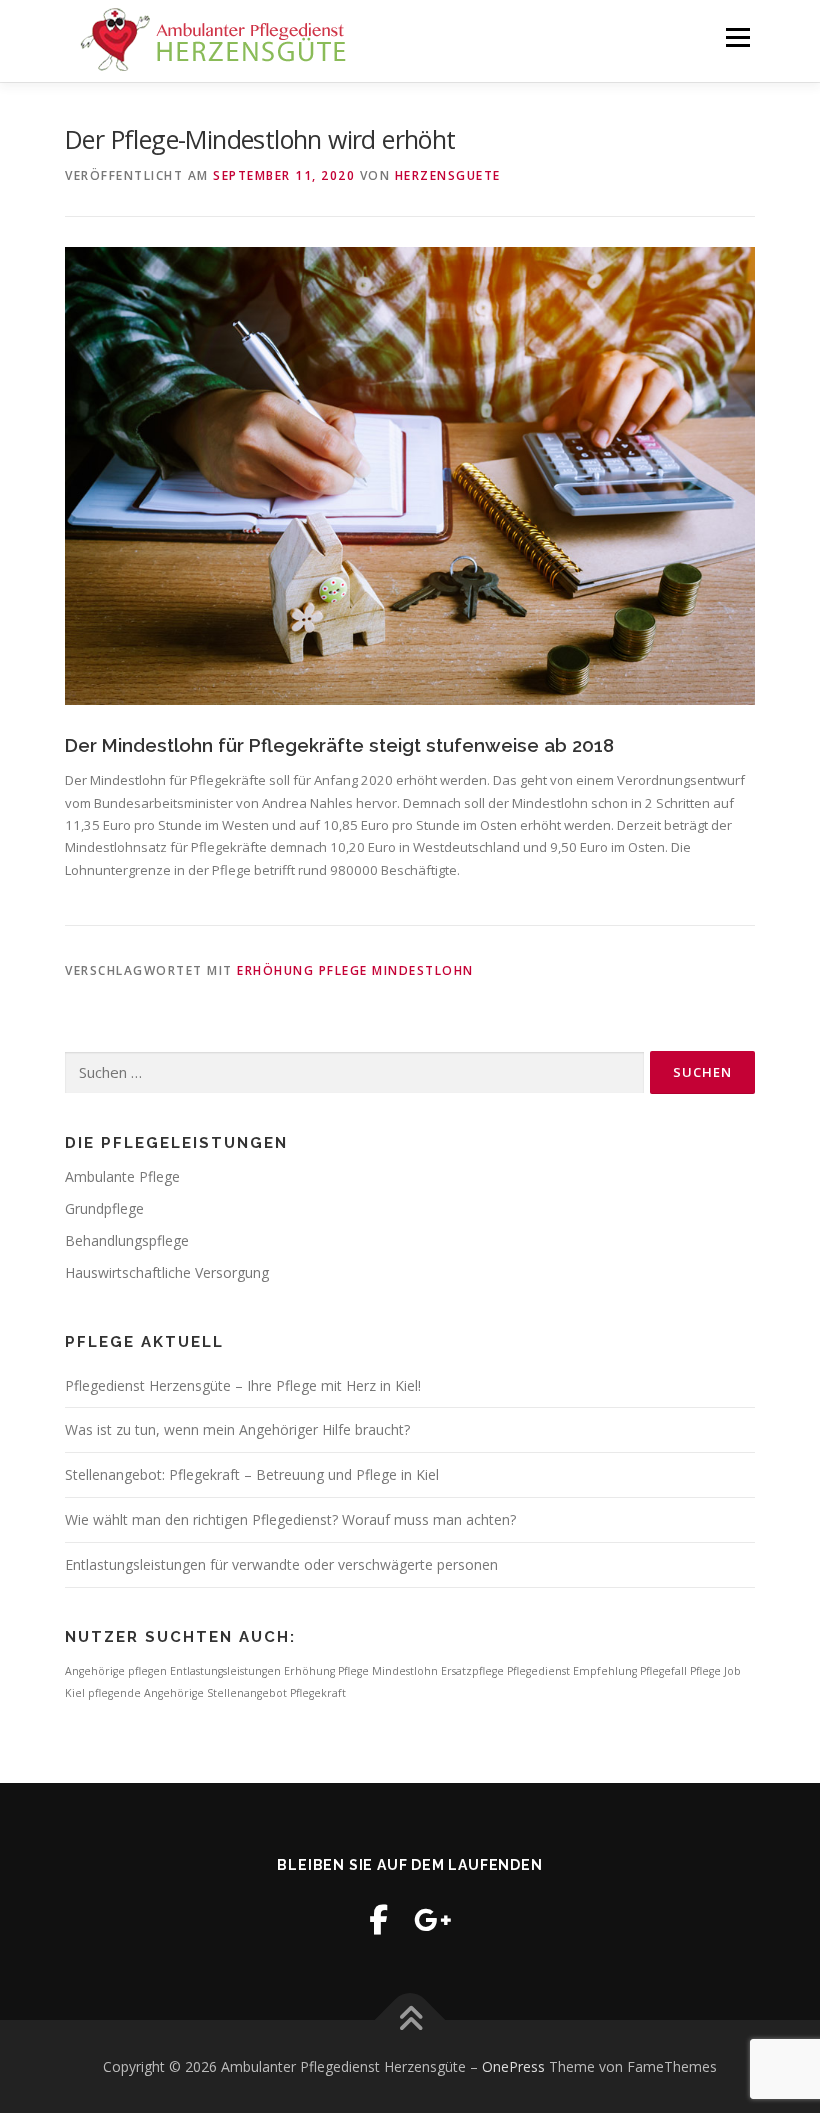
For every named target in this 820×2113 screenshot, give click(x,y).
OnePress (513, 2066)
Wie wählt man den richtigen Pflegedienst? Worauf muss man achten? (290, 1519)
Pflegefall (663, 1671)
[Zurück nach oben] (410, 2019)
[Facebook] (378, 1919)
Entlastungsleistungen (225, 1671)
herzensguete (448, 175)
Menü (737, 37)
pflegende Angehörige (146, 1693)
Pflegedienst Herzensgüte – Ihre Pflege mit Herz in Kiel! (243, 1385)
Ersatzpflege (472, 1671)
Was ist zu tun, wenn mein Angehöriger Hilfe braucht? (237, 1429)
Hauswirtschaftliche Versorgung (167, 1272)
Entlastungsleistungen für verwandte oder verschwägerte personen (281, 1564)
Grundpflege (104, 1208)
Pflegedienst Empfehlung (572, 1671)
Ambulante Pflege (122, 1176)
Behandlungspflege (127, 1240)
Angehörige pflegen (116, 1671)
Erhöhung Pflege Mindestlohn (355, 970)
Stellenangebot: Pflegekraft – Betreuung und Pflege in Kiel (252, 1474)
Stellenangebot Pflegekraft (276, 1693)
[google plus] (433, 1919)
